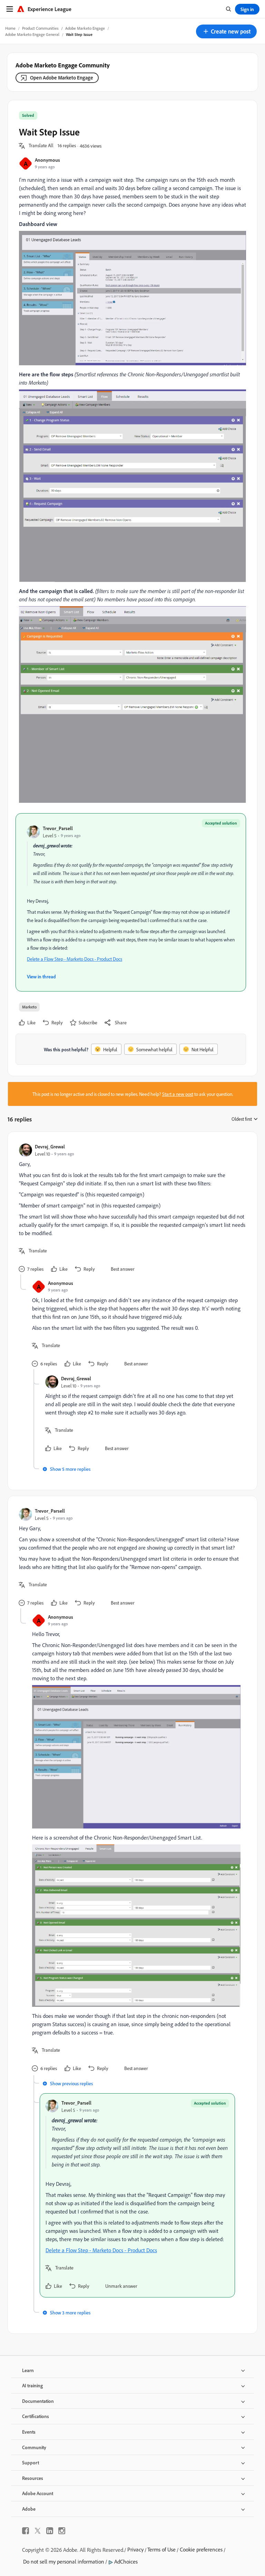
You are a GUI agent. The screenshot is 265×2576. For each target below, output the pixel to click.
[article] (131, 1209)
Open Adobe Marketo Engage (62, 78)
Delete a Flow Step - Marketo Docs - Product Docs (75, 959)
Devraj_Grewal (50, 1146)
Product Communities (40, 28)
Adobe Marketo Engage (85, 28)
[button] (226, 31)
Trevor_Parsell (58, 828)
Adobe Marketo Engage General (32, 34)
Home (10, 28)
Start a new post (178, 1094)
